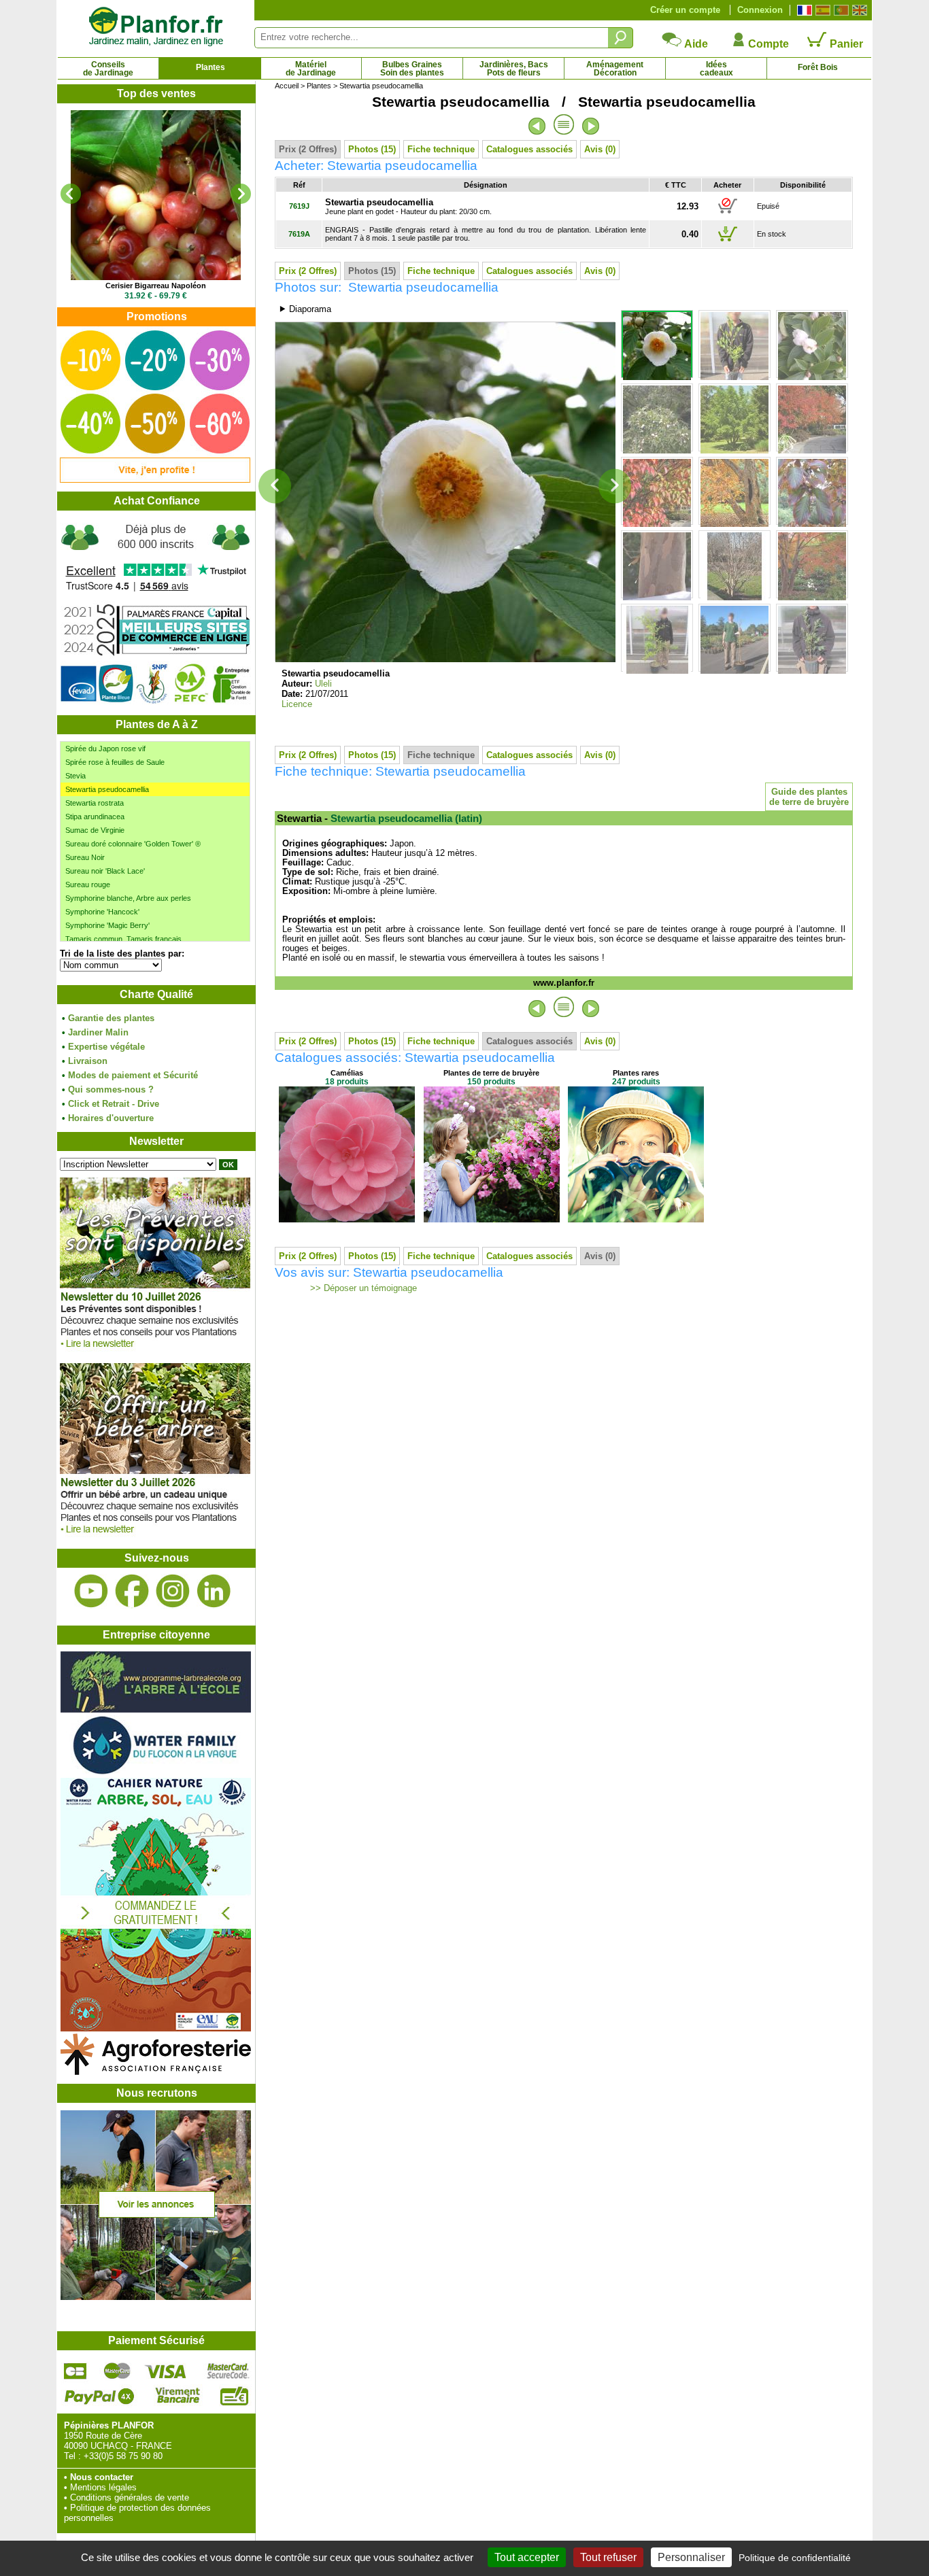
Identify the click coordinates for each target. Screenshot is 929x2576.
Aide (695, 44)
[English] (858, 10)
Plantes (210, 67)
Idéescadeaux (716, 69)
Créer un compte (685, 10)
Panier (845, 44)
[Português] (840, 10)
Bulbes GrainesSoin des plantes (412, 69)
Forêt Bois (818, 67)
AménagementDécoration (615, 69)
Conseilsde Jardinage (108, 69)
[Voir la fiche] (156, 195)
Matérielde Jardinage (311, 69)
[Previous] (71, 194)
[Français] (803, 10)
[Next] (241, 194)
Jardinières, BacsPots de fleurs (514, 69)
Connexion (760, 10)
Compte (767, 44)
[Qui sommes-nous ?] (156, 613)
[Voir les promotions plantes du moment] (155, 480)
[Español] (821, 10)
